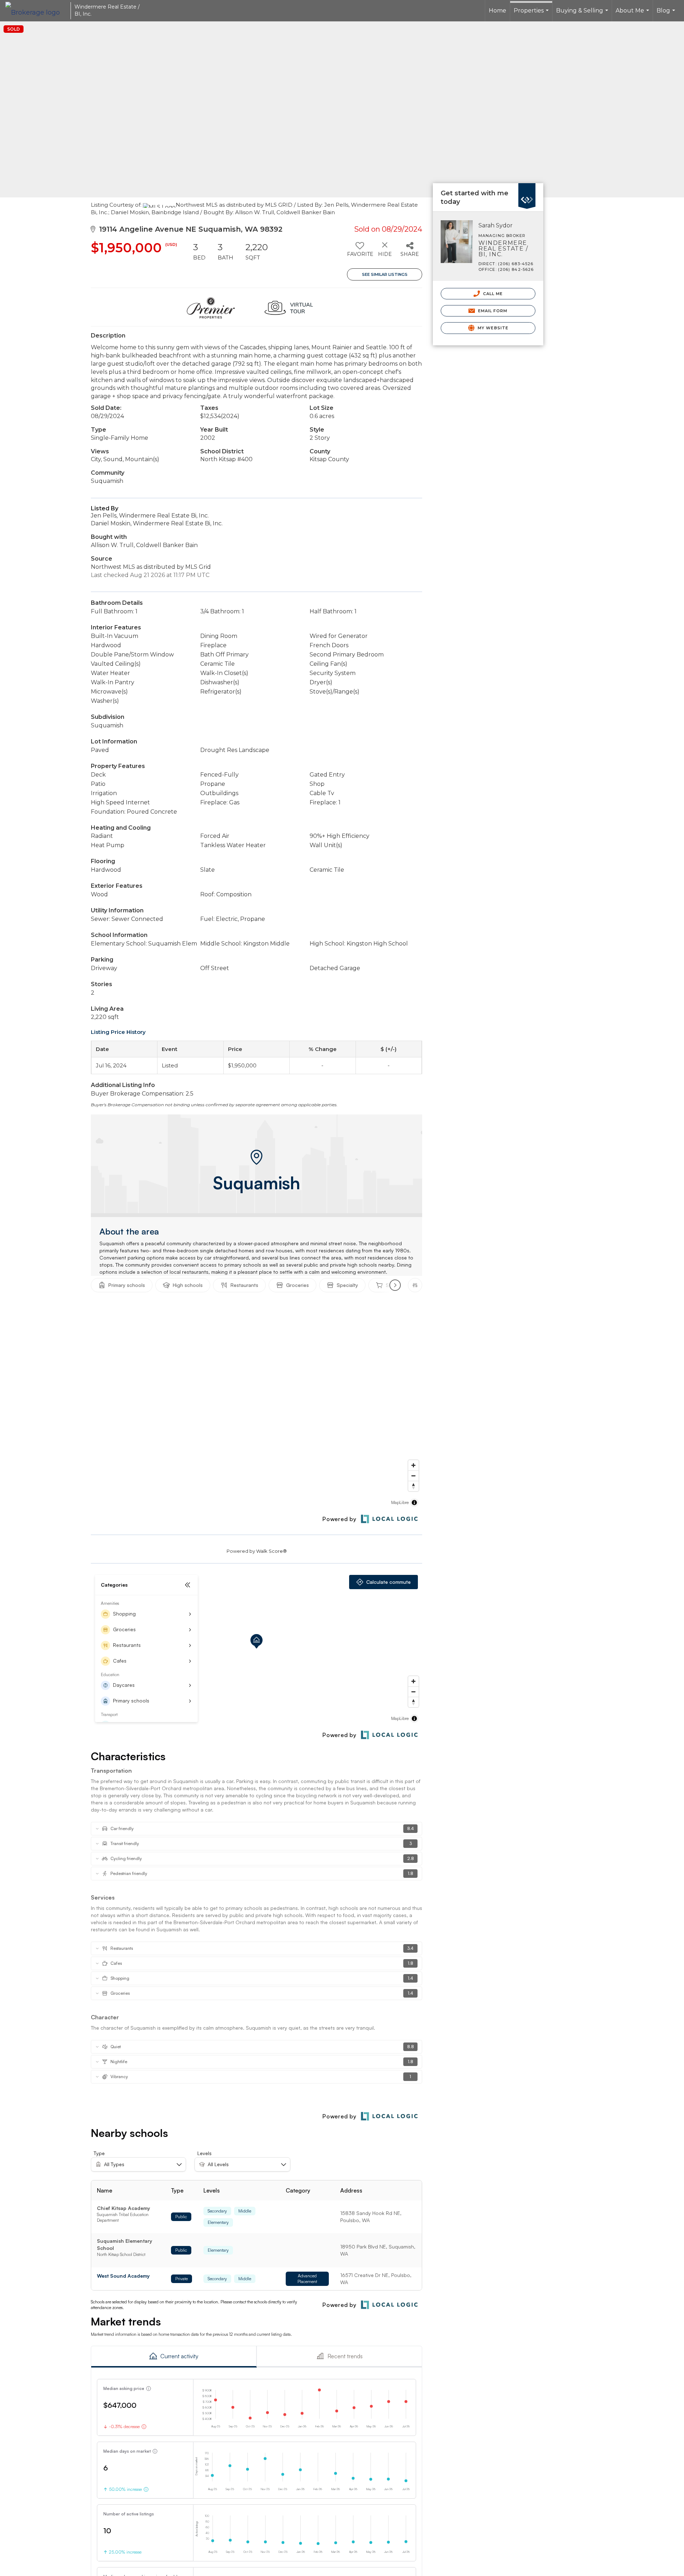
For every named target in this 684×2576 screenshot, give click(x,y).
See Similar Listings (385, 274)
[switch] (360, 252)
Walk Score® (271, 1551)
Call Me (492, 294)
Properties (532, 14)
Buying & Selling (583, 14)
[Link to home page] (36, 11)
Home (498, 11)
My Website (492, 328)
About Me (633, 14)
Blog (667, 14)
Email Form (492, 311)
